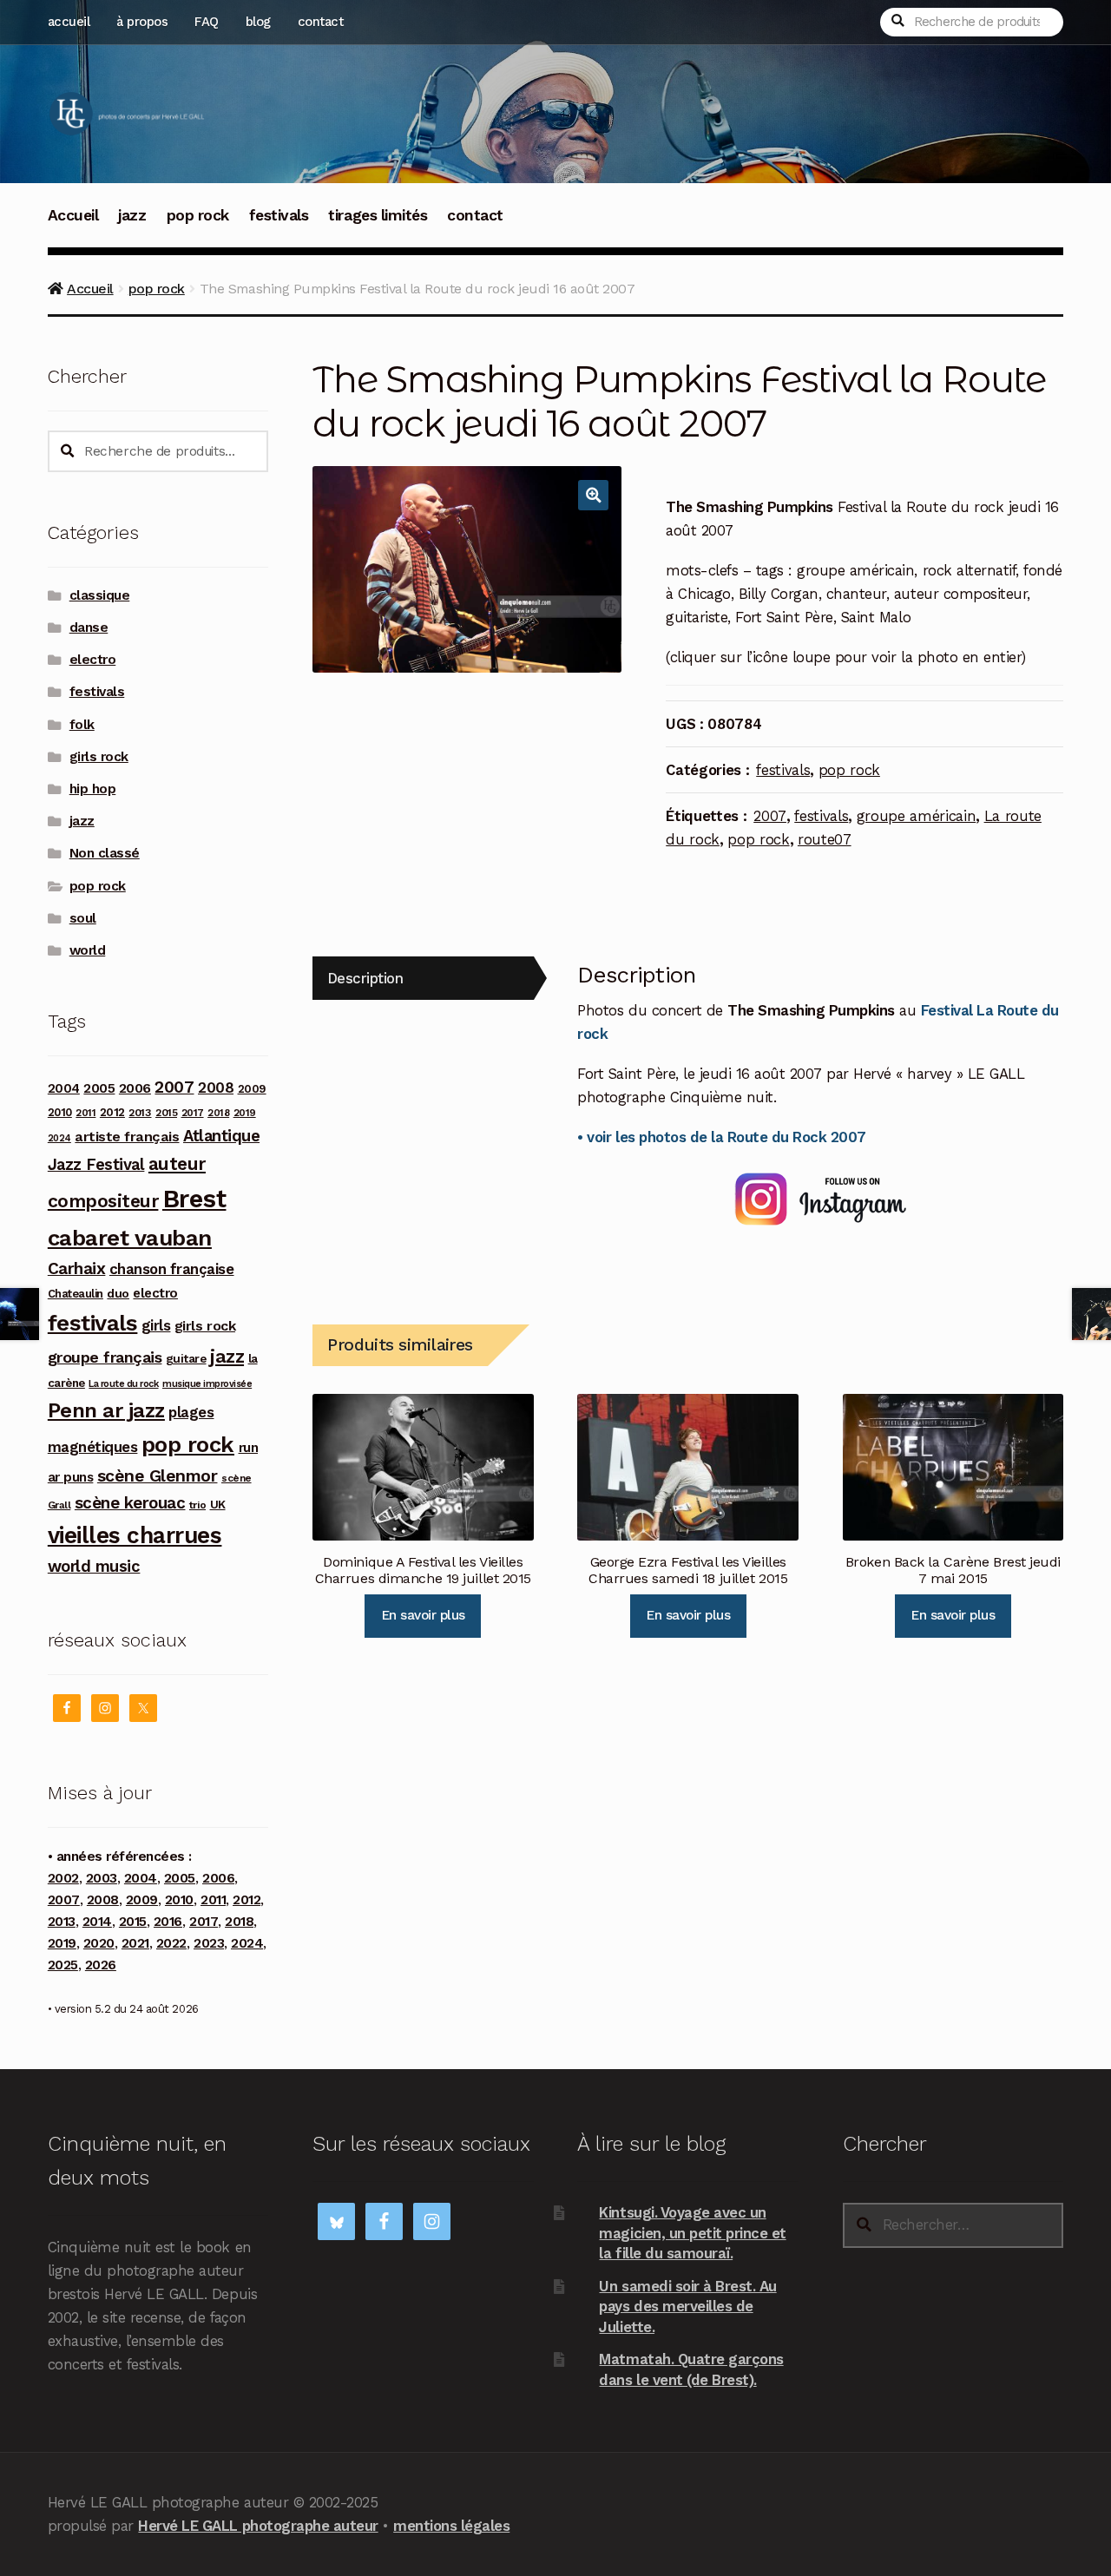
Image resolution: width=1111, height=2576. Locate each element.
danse (89, 628)
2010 (60, 1112)
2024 (59, 1138)
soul (83, 918)
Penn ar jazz (106, 1410)
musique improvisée (207, 1384)
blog (258, 22)
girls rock (99, 757)
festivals (279, 215)
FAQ (207, 22)
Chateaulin (76, 1294)
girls (156, 1325)
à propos (142, 22)
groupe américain (917, 816)
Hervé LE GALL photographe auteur (258, 2526)
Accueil (73, 215)
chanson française (172, 1269)
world (88, 950)
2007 (770, 816)
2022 (171, 1943)
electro (93, 660)
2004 (64, 1088)
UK (218, 1504)
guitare (186, 1358)
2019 (245, 1113)
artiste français (127, 1137)
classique (100, 595)
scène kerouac (130, 1503)
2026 (101, 1965)
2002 (63, 1878)
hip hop (93, 789)
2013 (140, 1112)
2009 (252, 1089)
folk (82, 725)
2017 (193, 1113)
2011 (85, 1113)
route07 (825, 839)
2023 (209, 1943)
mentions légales (451, 2526)
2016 (168, 1922)
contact (321, 22)
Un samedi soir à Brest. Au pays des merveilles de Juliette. (687, 2307)
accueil (69, 22)
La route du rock (123, 1384)
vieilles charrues (135, 1535)
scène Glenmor (158, 1476)
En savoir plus (423, 1615)
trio (197, 1505)
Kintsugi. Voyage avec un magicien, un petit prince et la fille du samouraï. (692, 2233)
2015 (166, 1113)
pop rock (198, 215)
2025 (63, 1965)
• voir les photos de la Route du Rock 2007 (721, 1137)
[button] (593, 495)
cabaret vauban (130, 1238)
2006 (135, 1088)
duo (118, 1293)
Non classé (105, 853)
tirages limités (378, 215)
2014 (97, 1922)
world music (94, 1566)
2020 (99, 1943)
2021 (135, 1943)
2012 (112, 1112)
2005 (99, 1088)
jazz (132, 215)
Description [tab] (365, 978)
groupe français (105, 1357)
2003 (102, 1878)
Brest (194, 1199)
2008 (216, 1088)
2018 (218, 1113)
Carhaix (77, 1268)
